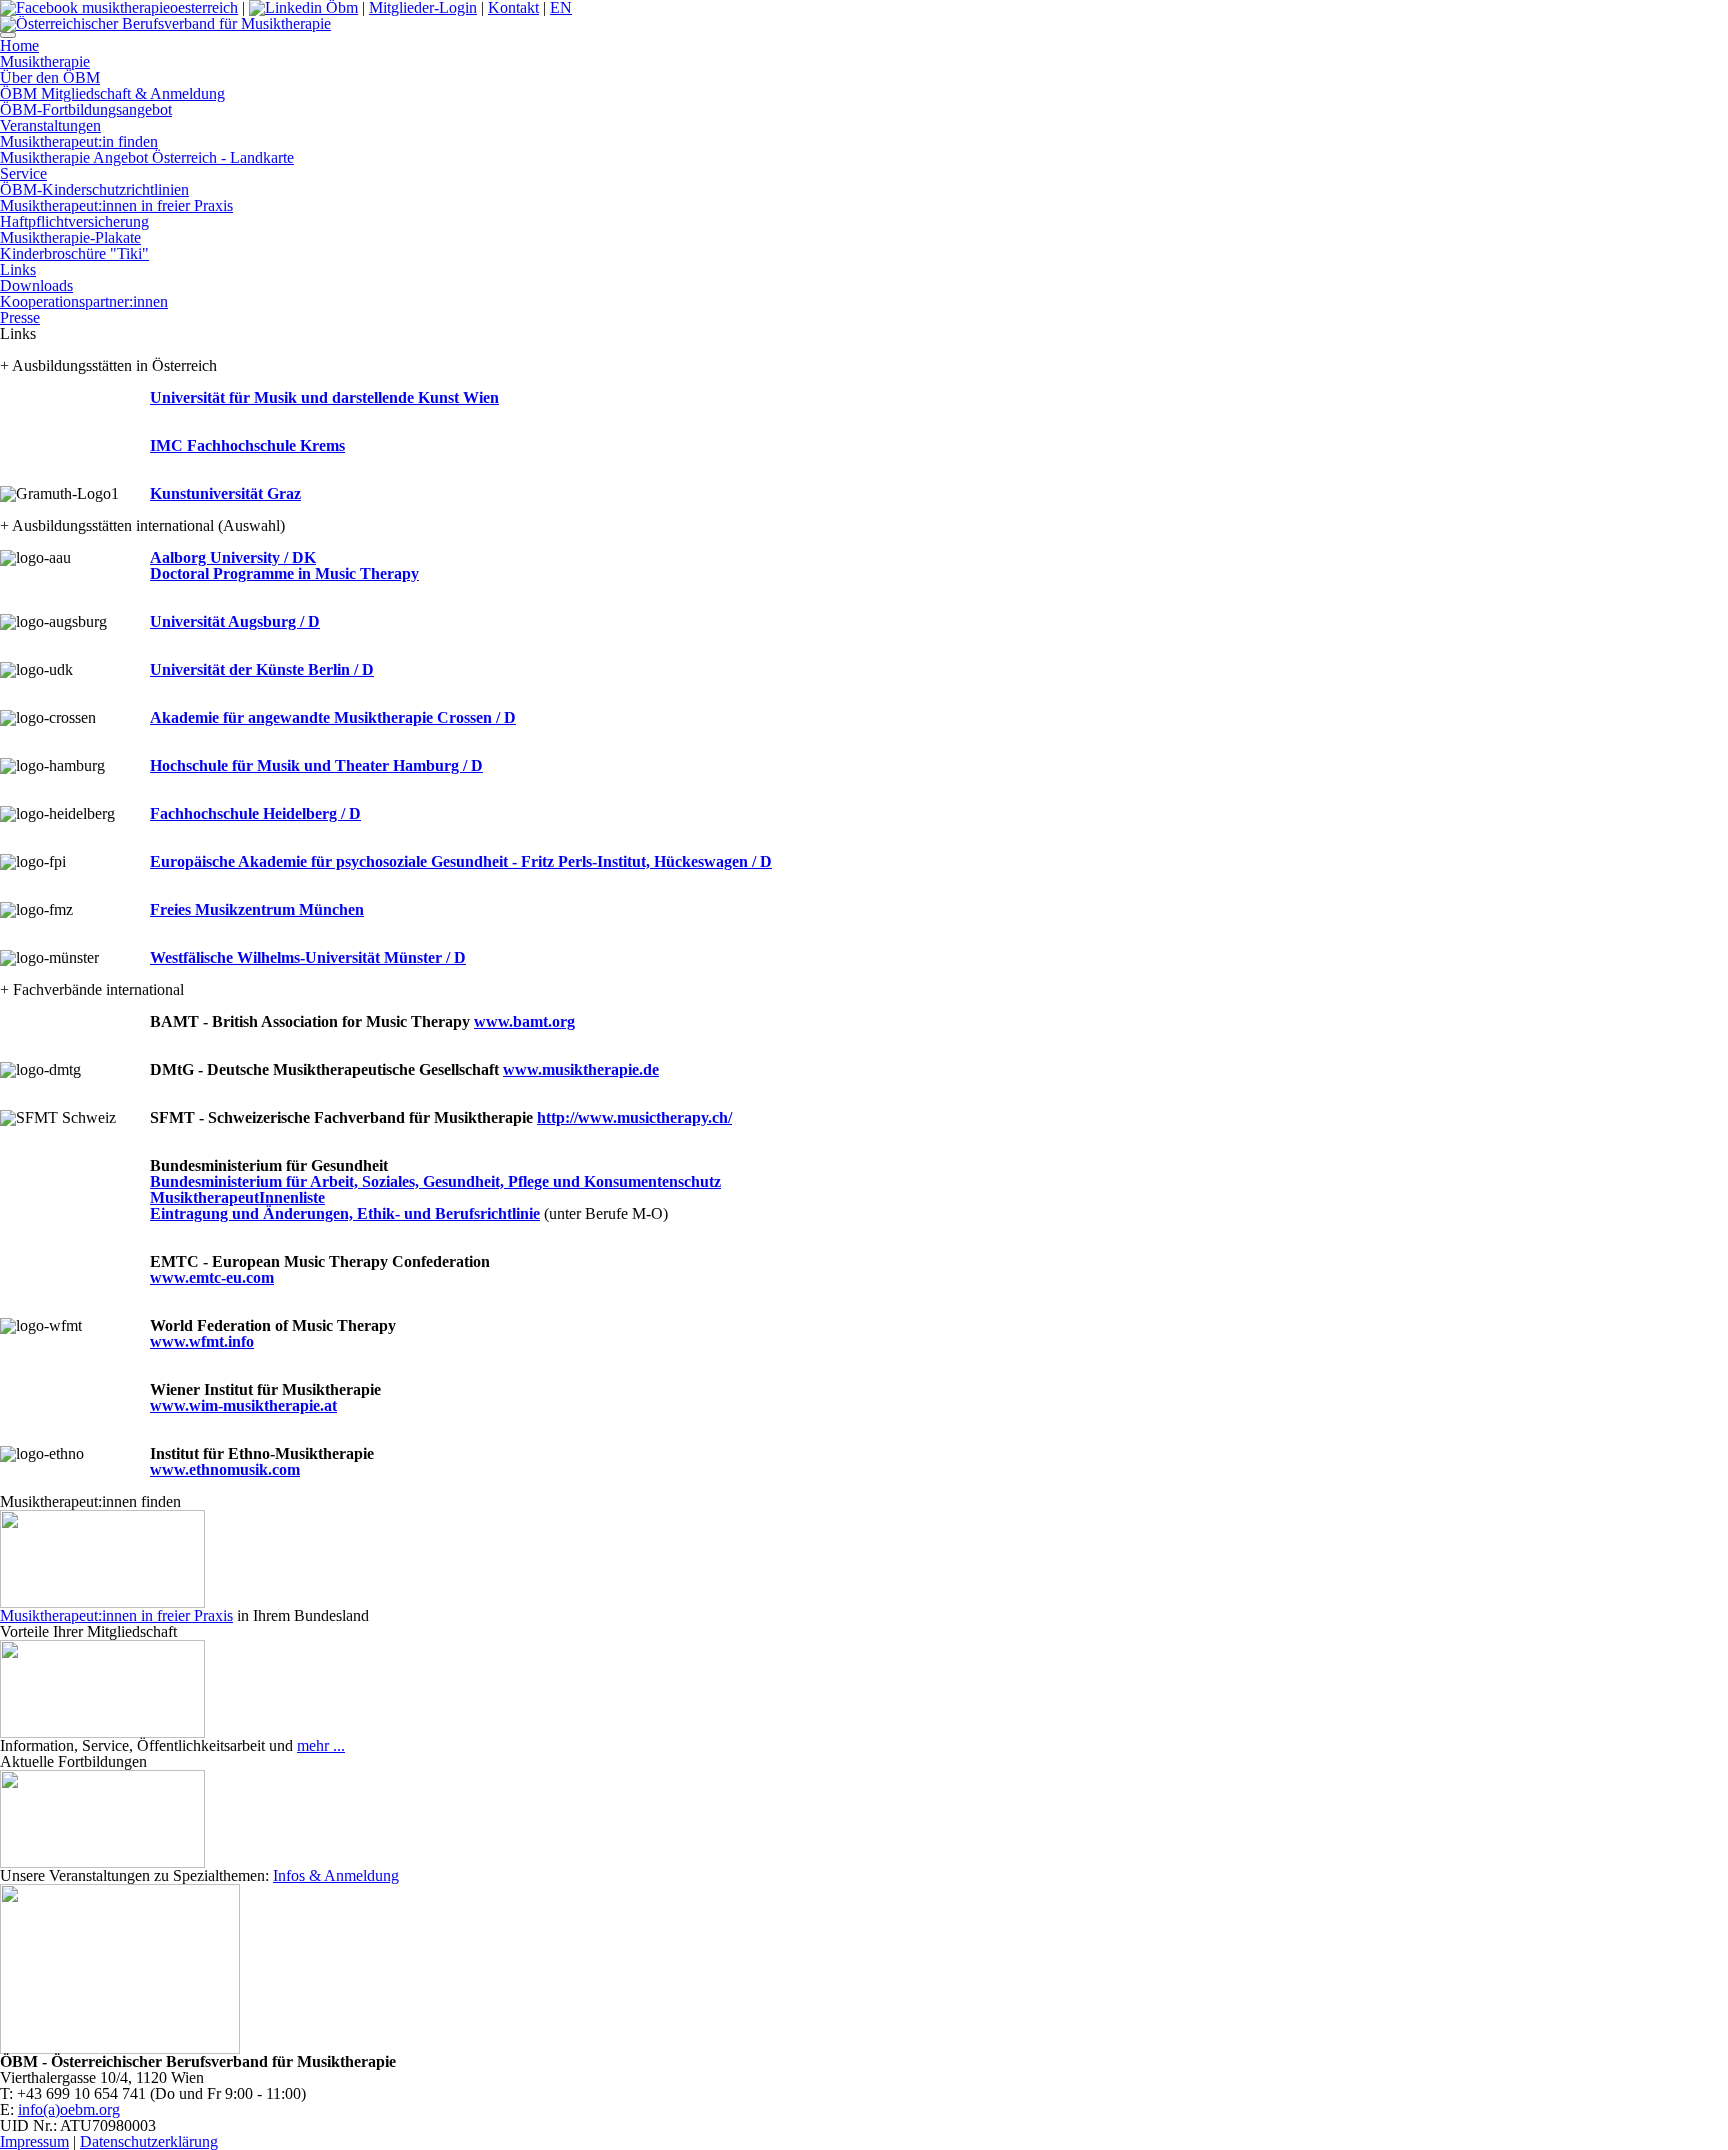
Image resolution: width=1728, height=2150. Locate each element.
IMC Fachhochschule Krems (247, 445)
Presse (20, 317)
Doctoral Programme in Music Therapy (284, 573)
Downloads (36, 285)
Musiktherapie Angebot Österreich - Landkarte (147, 157)
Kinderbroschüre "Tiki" (74, 253)
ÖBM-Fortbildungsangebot (86, 109)
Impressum (34, 2141)
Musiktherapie (45, 61)
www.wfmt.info (202, 1341)
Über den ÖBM (50, 77)
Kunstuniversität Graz (225, 493)
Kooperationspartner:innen (84, 301)
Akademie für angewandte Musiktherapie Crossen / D (333, 717)
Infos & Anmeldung (336, 1875)
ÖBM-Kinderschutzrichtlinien (94, 189)
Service (23, 173)
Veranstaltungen (50, 125)
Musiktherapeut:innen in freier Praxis (116, 205)
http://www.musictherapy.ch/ (634, 1117)
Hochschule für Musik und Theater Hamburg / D (316, 765)
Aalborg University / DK (233, 557)
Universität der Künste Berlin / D (262, 669)
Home (19, 45)
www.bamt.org (524, 1021)
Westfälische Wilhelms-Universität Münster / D (308, 957)
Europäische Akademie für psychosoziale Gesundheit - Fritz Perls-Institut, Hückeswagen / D (461, 861)
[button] (8, 35)
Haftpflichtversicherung (74, 221)
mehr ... (321, 1745)
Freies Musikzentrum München (257, 909)
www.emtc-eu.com (212, 1277)
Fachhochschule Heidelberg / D (255, 813)
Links (18, 269)
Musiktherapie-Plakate (70, 237)
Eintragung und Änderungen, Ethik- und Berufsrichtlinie (345, 1213)
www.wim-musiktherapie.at (243, 1405)
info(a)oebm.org (69, 2109)
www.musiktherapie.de (581, 1069)
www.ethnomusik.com (225, 1469)
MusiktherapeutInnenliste (237, 1197)
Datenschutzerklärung (149, 2141)
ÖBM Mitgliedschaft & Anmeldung (112, 93)
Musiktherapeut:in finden (79, 141)
